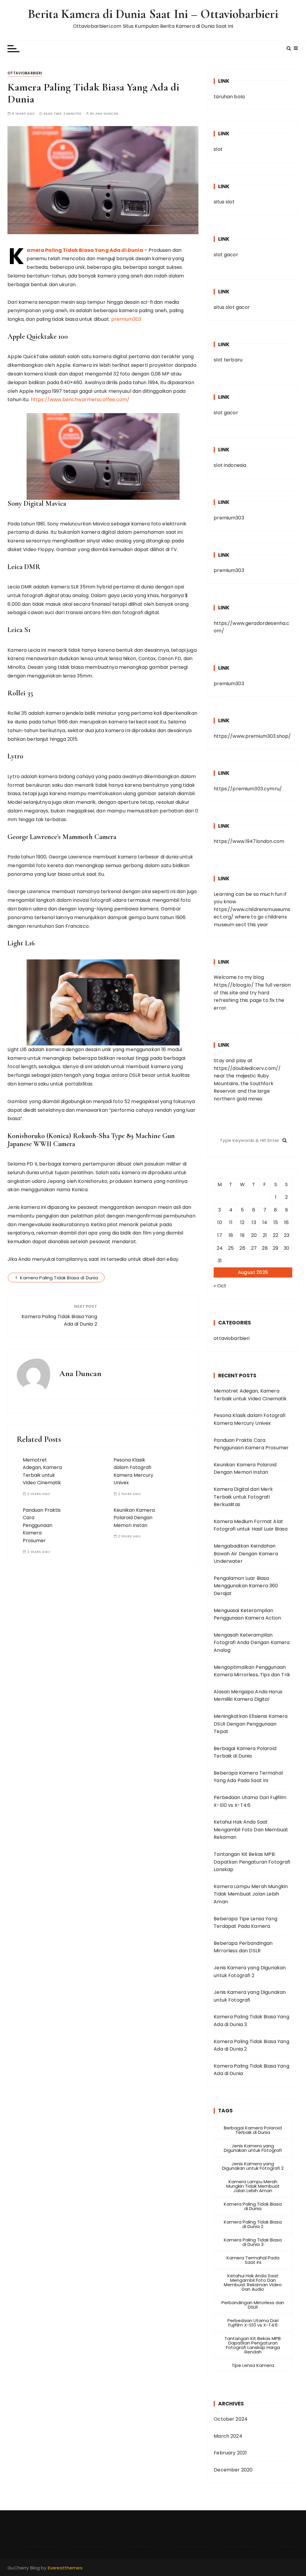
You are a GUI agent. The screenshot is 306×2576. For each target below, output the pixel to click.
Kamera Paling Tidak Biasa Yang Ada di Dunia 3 (251, 2021)
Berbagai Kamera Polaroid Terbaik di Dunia (245, 1752)
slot (218, 149)
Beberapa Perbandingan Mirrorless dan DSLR (243, 1947)
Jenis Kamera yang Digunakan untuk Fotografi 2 (250, 1972)
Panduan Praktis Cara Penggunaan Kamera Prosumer (42, 1525)
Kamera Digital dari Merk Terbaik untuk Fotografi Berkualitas (243, 1497)
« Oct (220, 1286)
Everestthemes (65, 2568)
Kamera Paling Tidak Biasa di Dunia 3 (253, 2242)
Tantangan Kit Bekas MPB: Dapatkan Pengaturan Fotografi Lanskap (252, 1862)
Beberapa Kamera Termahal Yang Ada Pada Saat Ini (248, 1777)
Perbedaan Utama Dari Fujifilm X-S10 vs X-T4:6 (250, 1801)
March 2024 (228, 2436)
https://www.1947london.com (249, 841)
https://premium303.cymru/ (248, 789)
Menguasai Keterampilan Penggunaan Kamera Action (247, 1614)
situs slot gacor (232, 307)
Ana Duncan (107, 114)
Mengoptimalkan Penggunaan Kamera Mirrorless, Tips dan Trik (252, 1671)
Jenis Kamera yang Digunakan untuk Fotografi (250, 1996)
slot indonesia (230, 465)
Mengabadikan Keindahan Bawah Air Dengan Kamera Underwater (246, 1554)
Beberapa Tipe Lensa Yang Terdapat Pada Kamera (245, 1923)
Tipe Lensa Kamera (253, 2365)
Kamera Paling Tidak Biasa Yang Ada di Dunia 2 (59, 1320)
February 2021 (230, 2453)
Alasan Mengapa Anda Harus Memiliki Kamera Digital (248, 1696)
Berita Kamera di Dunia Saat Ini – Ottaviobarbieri (153, 14)
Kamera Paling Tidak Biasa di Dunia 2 (253, 2224)
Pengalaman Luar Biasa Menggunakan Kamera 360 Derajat (246, 1586)
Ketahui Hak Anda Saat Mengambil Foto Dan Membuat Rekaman (251, 1830)
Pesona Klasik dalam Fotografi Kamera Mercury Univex (250, 1419)
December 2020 (233, 2470)
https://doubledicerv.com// (247, 1068)
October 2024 (231, 2419)
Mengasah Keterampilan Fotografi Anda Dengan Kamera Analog (252, 1643)
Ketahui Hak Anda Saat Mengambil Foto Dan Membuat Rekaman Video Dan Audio (253, 2282)
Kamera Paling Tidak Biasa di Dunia (59, 1278)
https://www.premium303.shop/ (252, 736)
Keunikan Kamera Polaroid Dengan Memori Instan (134, 1518)
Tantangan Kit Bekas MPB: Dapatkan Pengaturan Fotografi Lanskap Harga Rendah (253, 2345)
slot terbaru (228, 360)
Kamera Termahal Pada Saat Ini (253, 2260)
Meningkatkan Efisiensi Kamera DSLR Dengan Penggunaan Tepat (251, 1724)
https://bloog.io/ (234, 985)
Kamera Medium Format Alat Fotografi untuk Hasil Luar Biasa (251, 1525)
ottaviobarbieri (25, 73)
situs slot (224, 202)
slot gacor (226, 255)
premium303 (126, 319)
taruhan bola (229, 97)
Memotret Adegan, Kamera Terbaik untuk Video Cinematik (250, 1395)
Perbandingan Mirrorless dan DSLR (253, 2305)
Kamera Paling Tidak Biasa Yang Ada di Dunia (85, 250)
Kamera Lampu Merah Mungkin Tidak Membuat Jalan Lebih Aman (251, 1894)
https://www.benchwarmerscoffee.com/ (80, 400)
